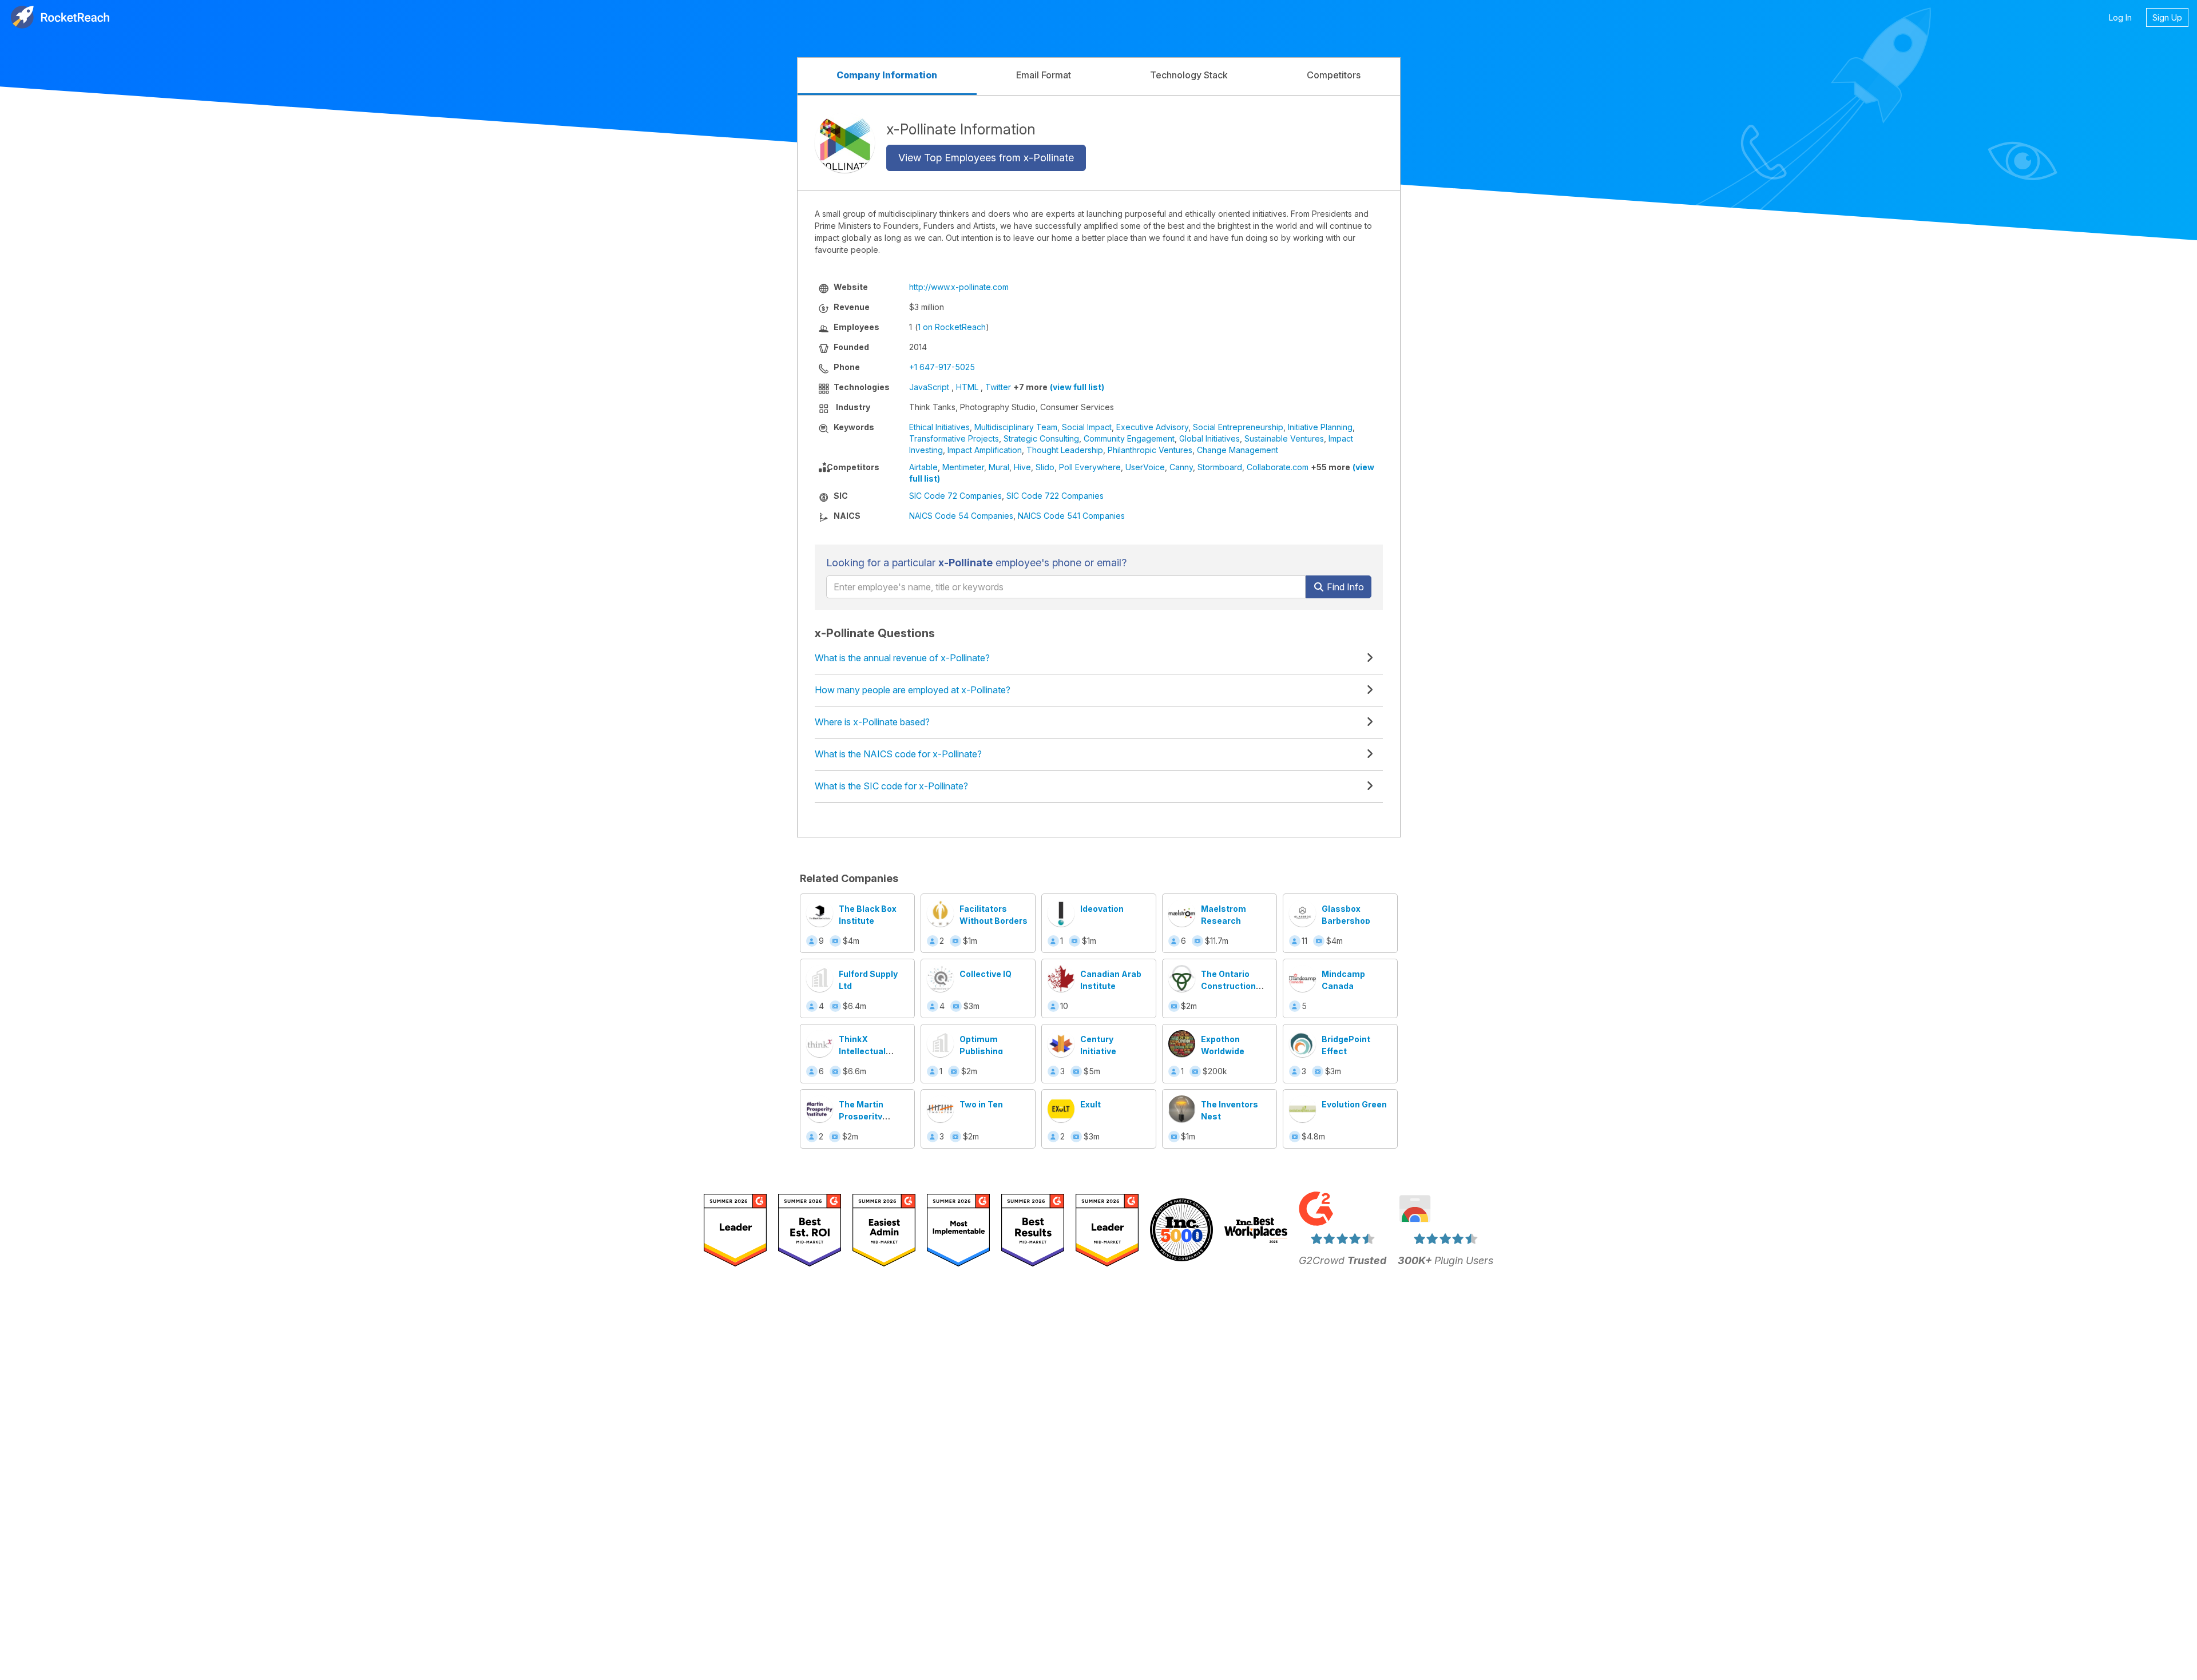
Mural (999, 467)
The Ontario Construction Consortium (1228, 986)
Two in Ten (981, 1104)
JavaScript (929, 387)
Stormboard (1220, 467)
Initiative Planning (1320, 427)
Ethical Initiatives (939, 427)
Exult (1090, 1104)
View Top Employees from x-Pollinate (986, 158)
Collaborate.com (1278, 467)
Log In (2120, 17)
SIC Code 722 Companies (1055, 496)
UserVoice (1145, 467)
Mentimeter (963, 467)
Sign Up (2167, 17)
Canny (1181, 467)
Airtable (923, 467)
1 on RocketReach (952, 327)
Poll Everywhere (1090, 467)
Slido (1045, 467)
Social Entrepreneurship (1238, 427)
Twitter (998, 387)
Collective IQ (986, 974)
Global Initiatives (1209, 438)
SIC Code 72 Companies (955, 496)
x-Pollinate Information (961, 129)
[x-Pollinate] (845, 143)
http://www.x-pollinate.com (959, 287)
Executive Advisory (1152, 427)
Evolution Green (1354, 1104)
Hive (1022, 467)
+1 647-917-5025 (942, 367)
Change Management (1238, 450)
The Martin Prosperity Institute (861, 1116)
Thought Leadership (1065, 450)
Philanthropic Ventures (1150, 450)
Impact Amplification (985, 450)
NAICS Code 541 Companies (1071, 516)
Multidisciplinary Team (1016, 427)
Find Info (1344, 587)
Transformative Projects (954, 438)
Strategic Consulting (1041, 438)
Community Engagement (1129, 438)
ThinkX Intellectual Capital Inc (862, 1051)
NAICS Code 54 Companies (961, 516)
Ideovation (1102, 909)
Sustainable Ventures (1284, 438)
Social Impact (1087, 427)
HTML (967, 387)
